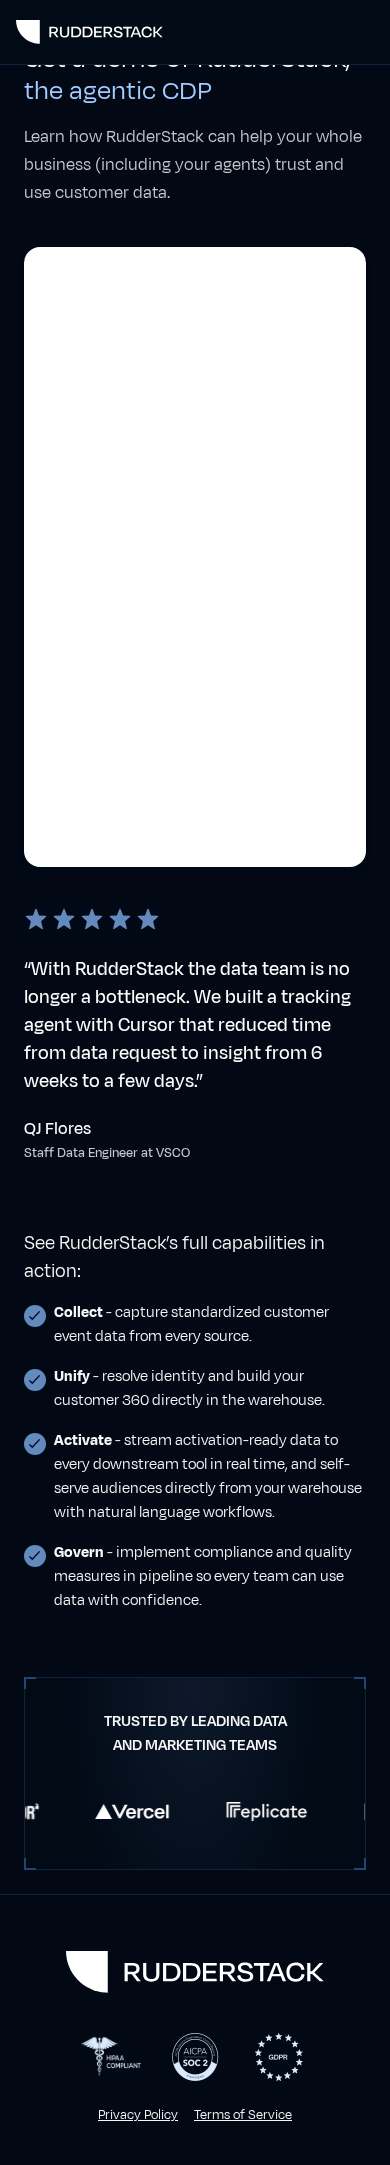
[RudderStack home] (89, 32)
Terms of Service (243, 2115)
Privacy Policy (138, 2115)
